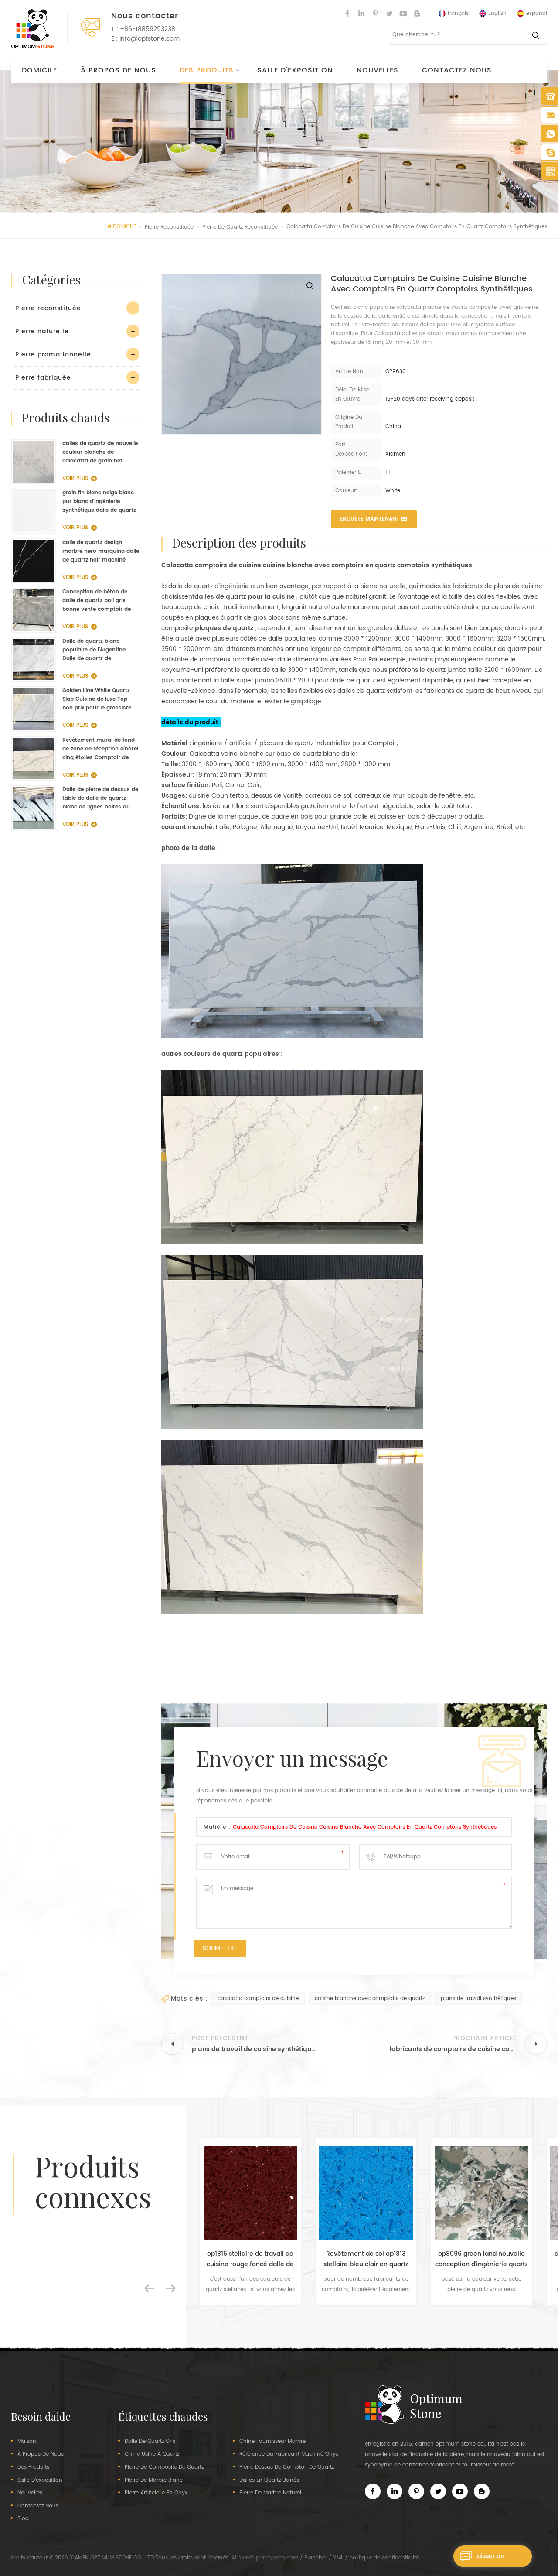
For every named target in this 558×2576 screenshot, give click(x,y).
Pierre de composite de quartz (164, 2467)
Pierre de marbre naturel (270, 2493)
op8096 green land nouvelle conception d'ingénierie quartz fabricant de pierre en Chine (366, 2259)
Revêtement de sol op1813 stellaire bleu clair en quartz (250, 2259)
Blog (23, 2519)
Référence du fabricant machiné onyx (289, 2454)
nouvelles (378, 70)
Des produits (207, 70)
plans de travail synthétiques (478, 1999)
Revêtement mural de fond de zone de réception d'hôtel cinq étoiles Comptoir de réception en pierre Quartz (100, 749)
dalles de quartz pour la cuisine (245, 597)
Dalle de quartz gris (150, 2442)
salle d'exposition (295, 70)
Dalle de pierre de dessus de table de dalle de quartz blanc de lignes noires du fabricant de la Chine (100, 798)
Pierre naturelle (42, 331)
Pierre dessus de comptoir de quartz (287, 2467)
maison (27, 2442)
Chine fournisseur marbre (272, 2442)
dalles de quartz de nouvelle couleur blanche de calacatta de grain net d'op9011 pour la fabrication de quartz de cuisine (100, 452)
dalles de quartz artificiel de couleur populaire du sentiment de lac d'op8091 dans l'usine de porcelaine (481, 2259)
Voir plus (75, 478)
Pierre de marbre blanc (154, 2480)
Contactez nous (457, 70)
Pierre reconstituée (48, 308)
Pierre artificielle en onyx (156, 2493)
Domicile (39, 70)
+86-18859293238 (148, 29)
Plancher (316, 2558)
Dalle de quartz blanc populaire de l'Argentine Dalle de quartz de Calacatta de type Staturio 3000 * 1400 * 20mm (98, 650)
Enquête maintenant (369, 519)
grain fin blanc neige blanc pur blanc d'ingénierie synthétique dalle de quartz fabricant (99, 502)
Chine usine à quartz (152, 2454)
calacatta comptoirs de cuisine (258, 1999)
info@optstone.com (150, 39)
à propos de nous (118, 70)
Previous (149, 2288)
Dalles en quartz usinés (269, 2480)
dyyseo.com (282, 2558)
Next (171, 2288)
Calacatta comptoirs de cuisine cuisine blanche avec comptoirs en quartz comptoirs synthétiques (365, 1827)
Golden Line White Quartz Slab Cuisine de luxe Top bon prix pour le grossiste (97, 699)
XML (338, 2558)
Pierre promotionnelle (53, 355)
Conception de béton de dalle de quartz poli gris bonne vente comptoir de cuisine (97, 601)
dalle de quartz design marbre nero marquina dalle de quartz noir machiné (101, 551)
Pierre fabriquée (43, 378)
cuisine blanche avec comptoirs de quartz (370, 1999)
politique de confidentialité (384, 2558)
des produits (33, 2467)
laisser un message (490, 2559)
